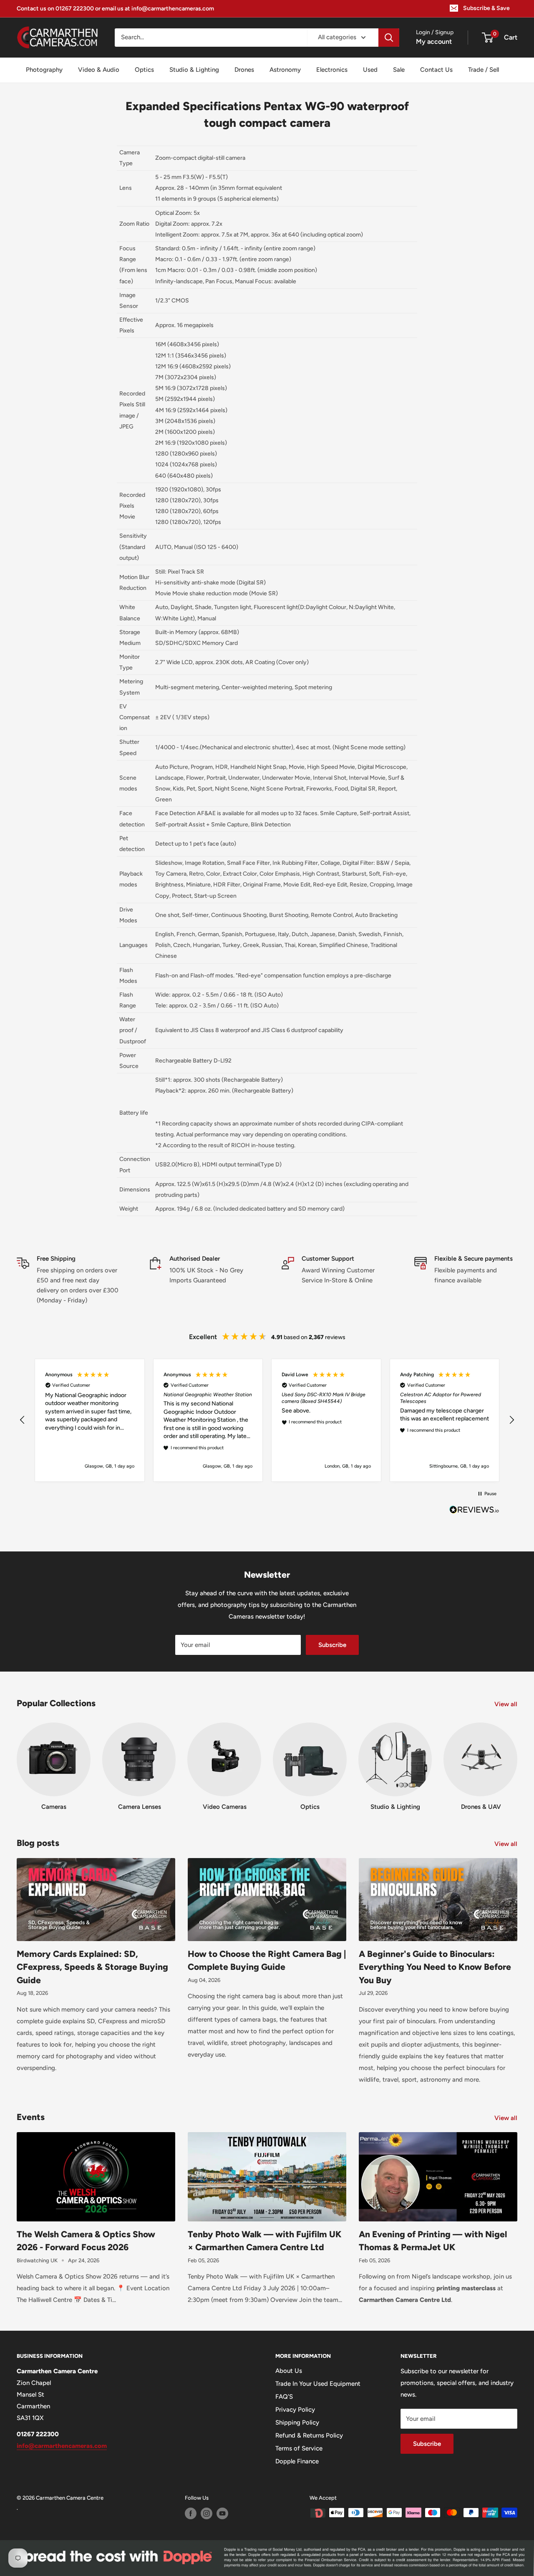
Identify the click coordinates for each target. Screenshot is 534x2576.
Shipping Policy (297, 2422)
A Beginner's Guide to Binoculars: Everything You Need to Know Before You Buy (435, 1967)
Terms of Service (299, 2448)
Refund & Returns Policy (309, 2435)
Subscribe (332, 1645)
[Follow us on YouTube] (222, 2513)
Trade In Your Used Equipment (318, 2384)
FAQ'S (284, 2397)
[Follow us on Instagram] (207, 2513)
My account (434, 42)
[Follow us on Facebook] (191, 2513)
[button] (23, 1420)
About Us (289, 2371)
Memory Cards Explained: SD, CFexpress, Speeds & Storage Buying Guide (92, 1967)
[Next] (517, 1759)
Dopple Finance (297, 2461)
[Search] (389, 38)
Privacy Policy (295, 2410)
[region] (267, 1420)
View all (507, 1704)
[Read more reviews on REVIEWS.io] (474, 1512)
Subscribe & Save (486, 8)
